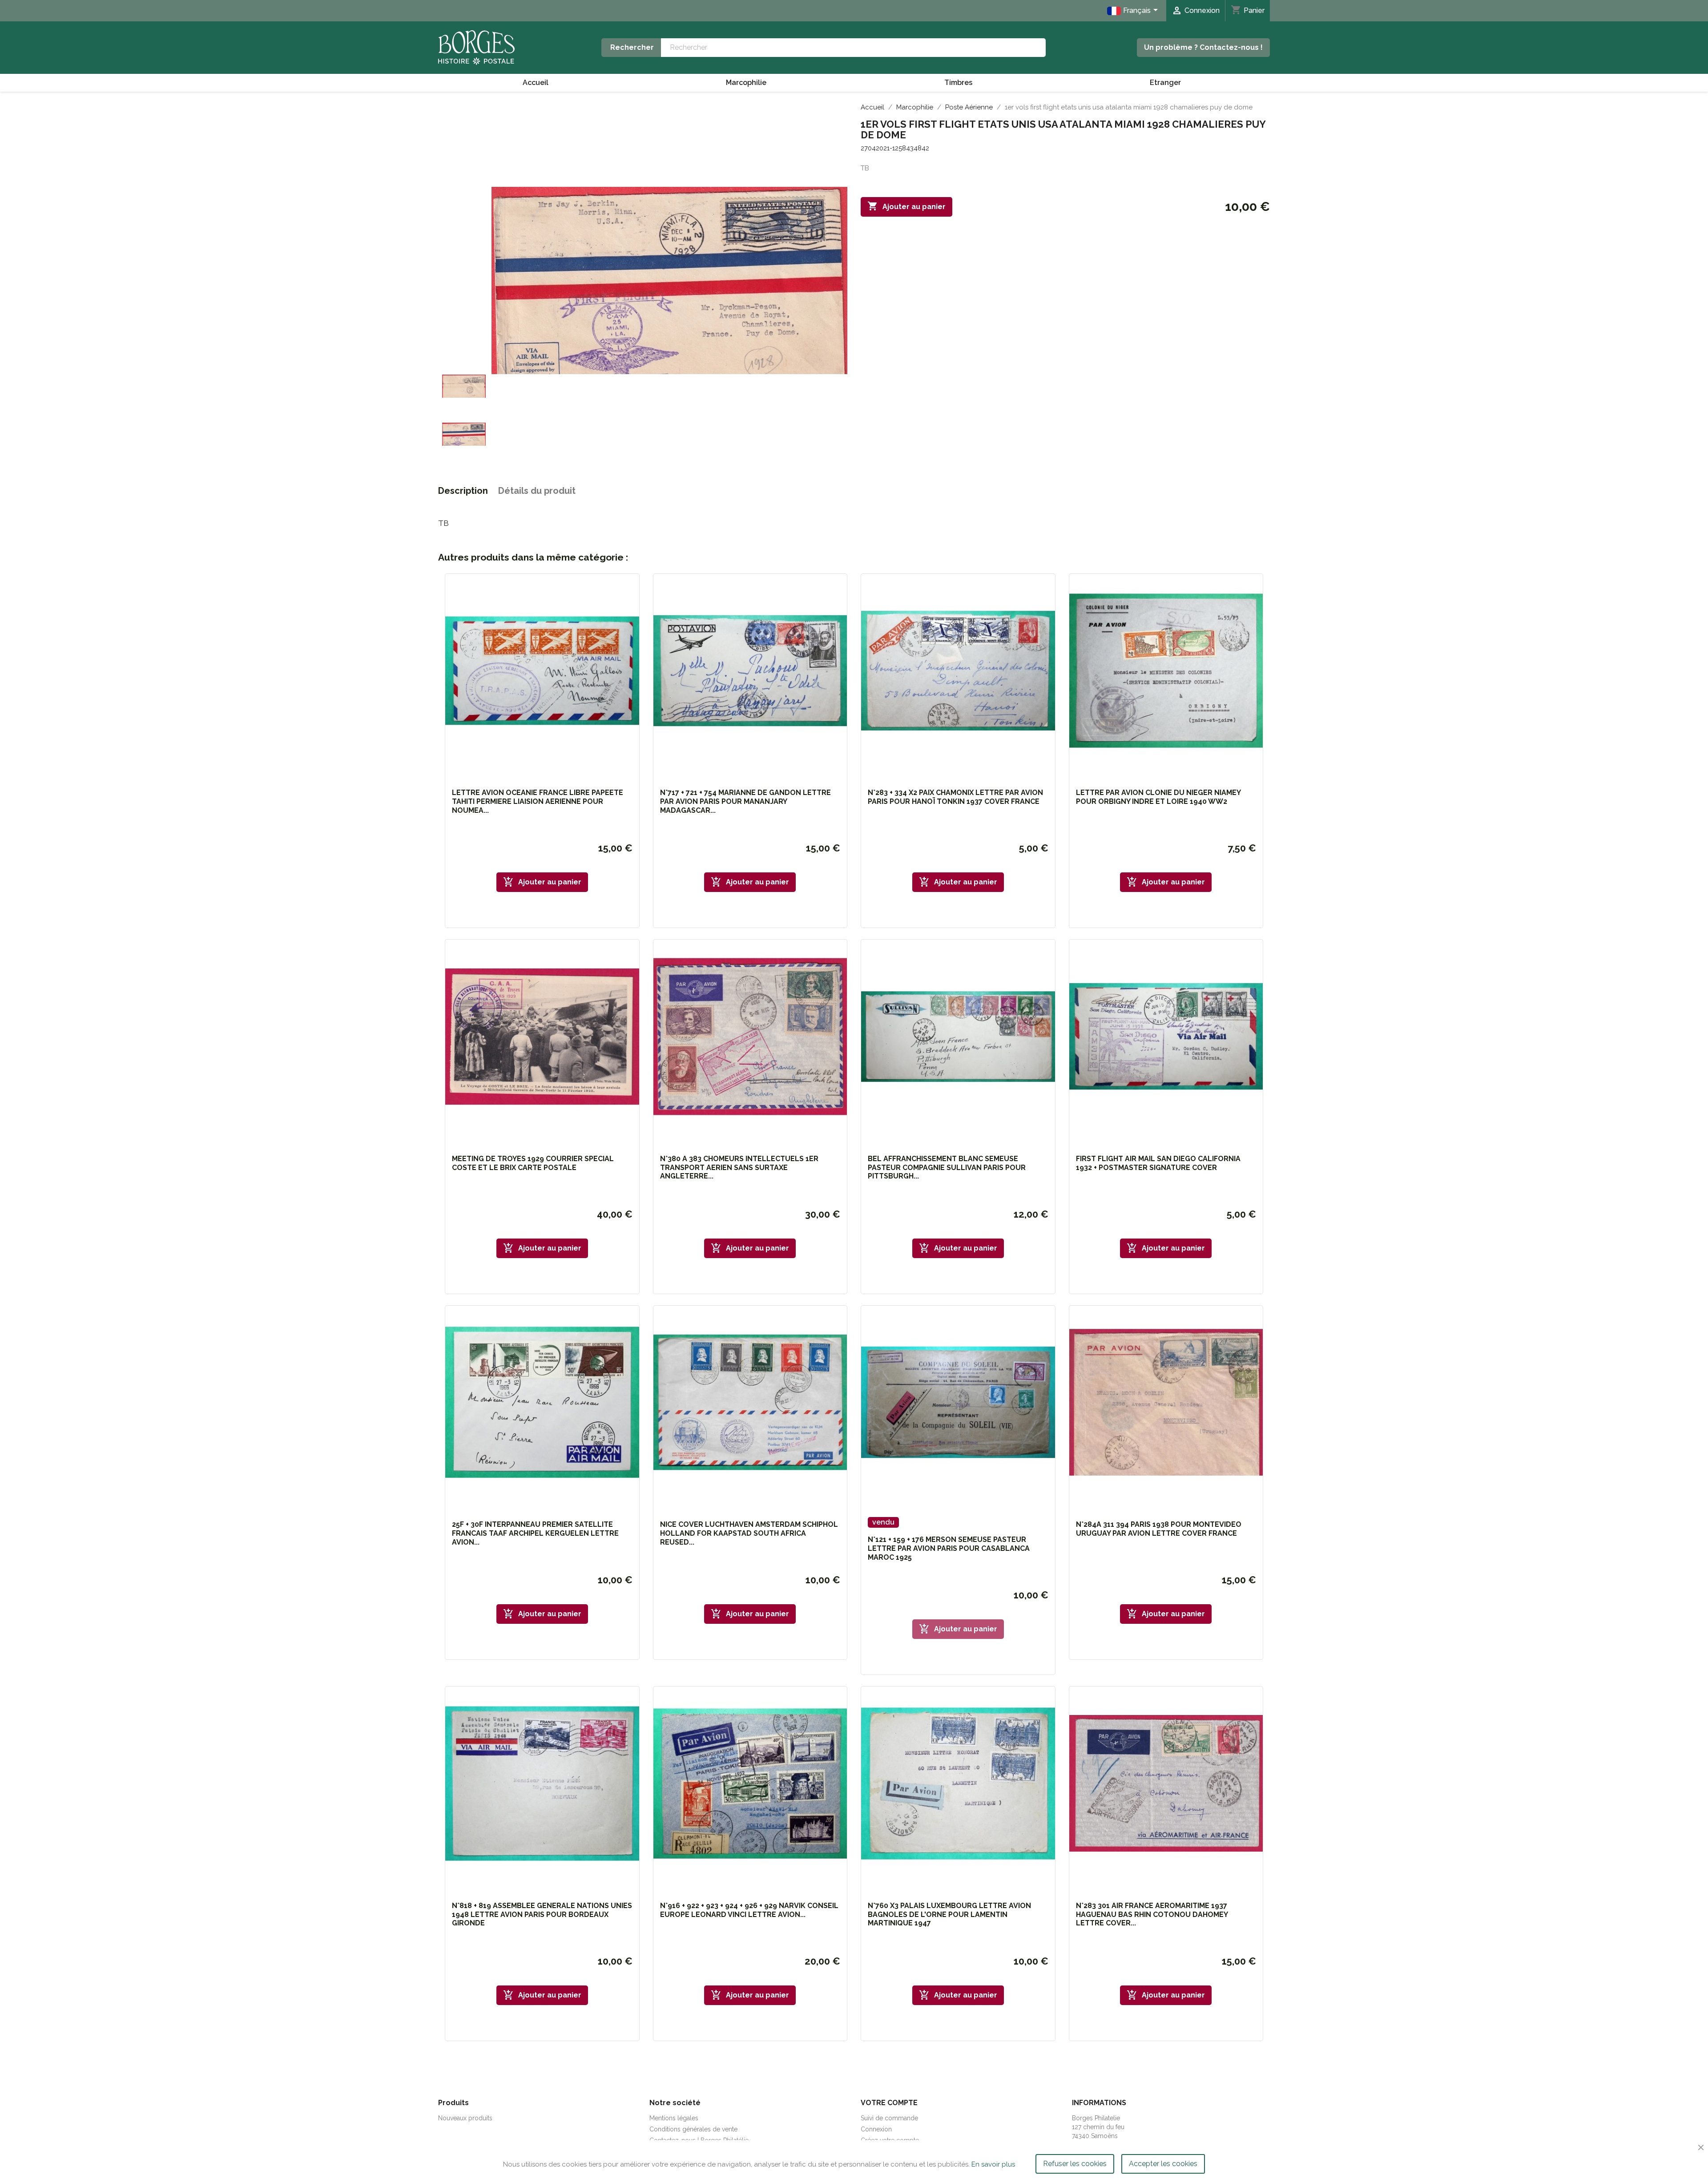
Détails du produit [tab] (537, 491)
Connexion (876, 2129)
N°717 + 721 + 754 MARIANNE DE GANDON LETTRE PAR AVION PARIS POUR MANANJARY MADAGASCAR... (745, 801)
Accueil (536, 83)
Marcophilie (746, 83)
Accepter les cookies (1163, 2164)
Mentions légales (674, 2118)
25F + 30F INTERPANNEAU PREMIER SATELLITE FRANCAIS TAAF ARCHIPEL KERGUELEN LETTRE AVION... (535, 1533)
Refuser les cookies (1075, 2164)
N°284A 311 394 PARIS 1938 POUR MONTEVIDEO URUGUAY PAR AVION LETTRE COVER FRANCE (1159, 1529)
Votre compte (889, 2103)
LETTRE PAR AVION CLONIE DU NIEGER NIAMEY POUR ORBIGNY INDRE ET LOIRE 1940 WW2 (1158, 797)
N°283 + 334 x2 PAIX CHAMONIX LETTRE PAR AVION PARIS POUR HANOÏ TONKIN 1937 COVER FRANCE (955, 797)
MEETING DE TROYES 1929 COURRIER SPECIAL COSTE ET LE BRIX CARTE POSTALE (533, 1163)
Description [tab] (463, 491)
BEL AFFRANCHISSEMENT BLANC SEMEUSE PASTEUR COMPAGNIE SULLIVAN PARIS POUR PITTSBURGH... (947, 1168)
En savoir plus (993, 2164)
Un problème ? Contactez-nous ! (1203, 47)
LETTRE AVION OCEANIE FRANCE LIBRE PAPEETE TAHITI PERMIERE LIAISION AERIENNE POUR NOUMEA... (538, 801)
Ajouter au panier (906, 206)
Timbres (958, 83)
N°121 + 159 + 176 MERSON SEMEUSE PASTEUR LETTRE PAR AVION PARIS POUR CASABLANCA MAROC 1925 (949, 1548)
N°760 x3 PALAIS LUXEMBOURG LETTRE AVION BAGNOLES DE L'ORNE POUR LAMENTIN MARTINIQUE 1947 (949, 1915)
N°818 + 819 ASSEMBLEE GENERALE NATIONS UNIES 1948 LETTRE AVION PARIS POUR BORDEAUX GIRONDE (542, 1915)
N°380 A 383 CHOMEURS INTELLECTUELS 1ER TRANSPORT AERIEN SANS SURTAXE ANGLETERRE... (739, 1168)
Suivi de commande (889, 2118)
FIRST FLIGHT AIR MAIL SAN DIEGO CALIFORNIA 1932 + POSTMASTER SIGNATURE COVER (1158, 1163)
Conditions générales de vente (693, 2129)
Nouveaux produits (465, 2118)
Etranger (1165, 83)
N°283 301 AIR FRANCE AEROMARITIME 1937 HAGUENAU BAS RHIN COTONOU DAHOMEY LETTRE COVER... (1152, 1915)
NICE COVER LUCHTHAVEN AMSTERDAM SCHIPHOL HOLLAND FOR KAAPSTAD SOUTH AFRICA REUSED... (749, 1533)
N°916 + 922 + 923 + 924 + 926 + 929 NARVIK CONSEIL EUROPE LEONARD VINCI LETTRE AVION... (749, 1910)
